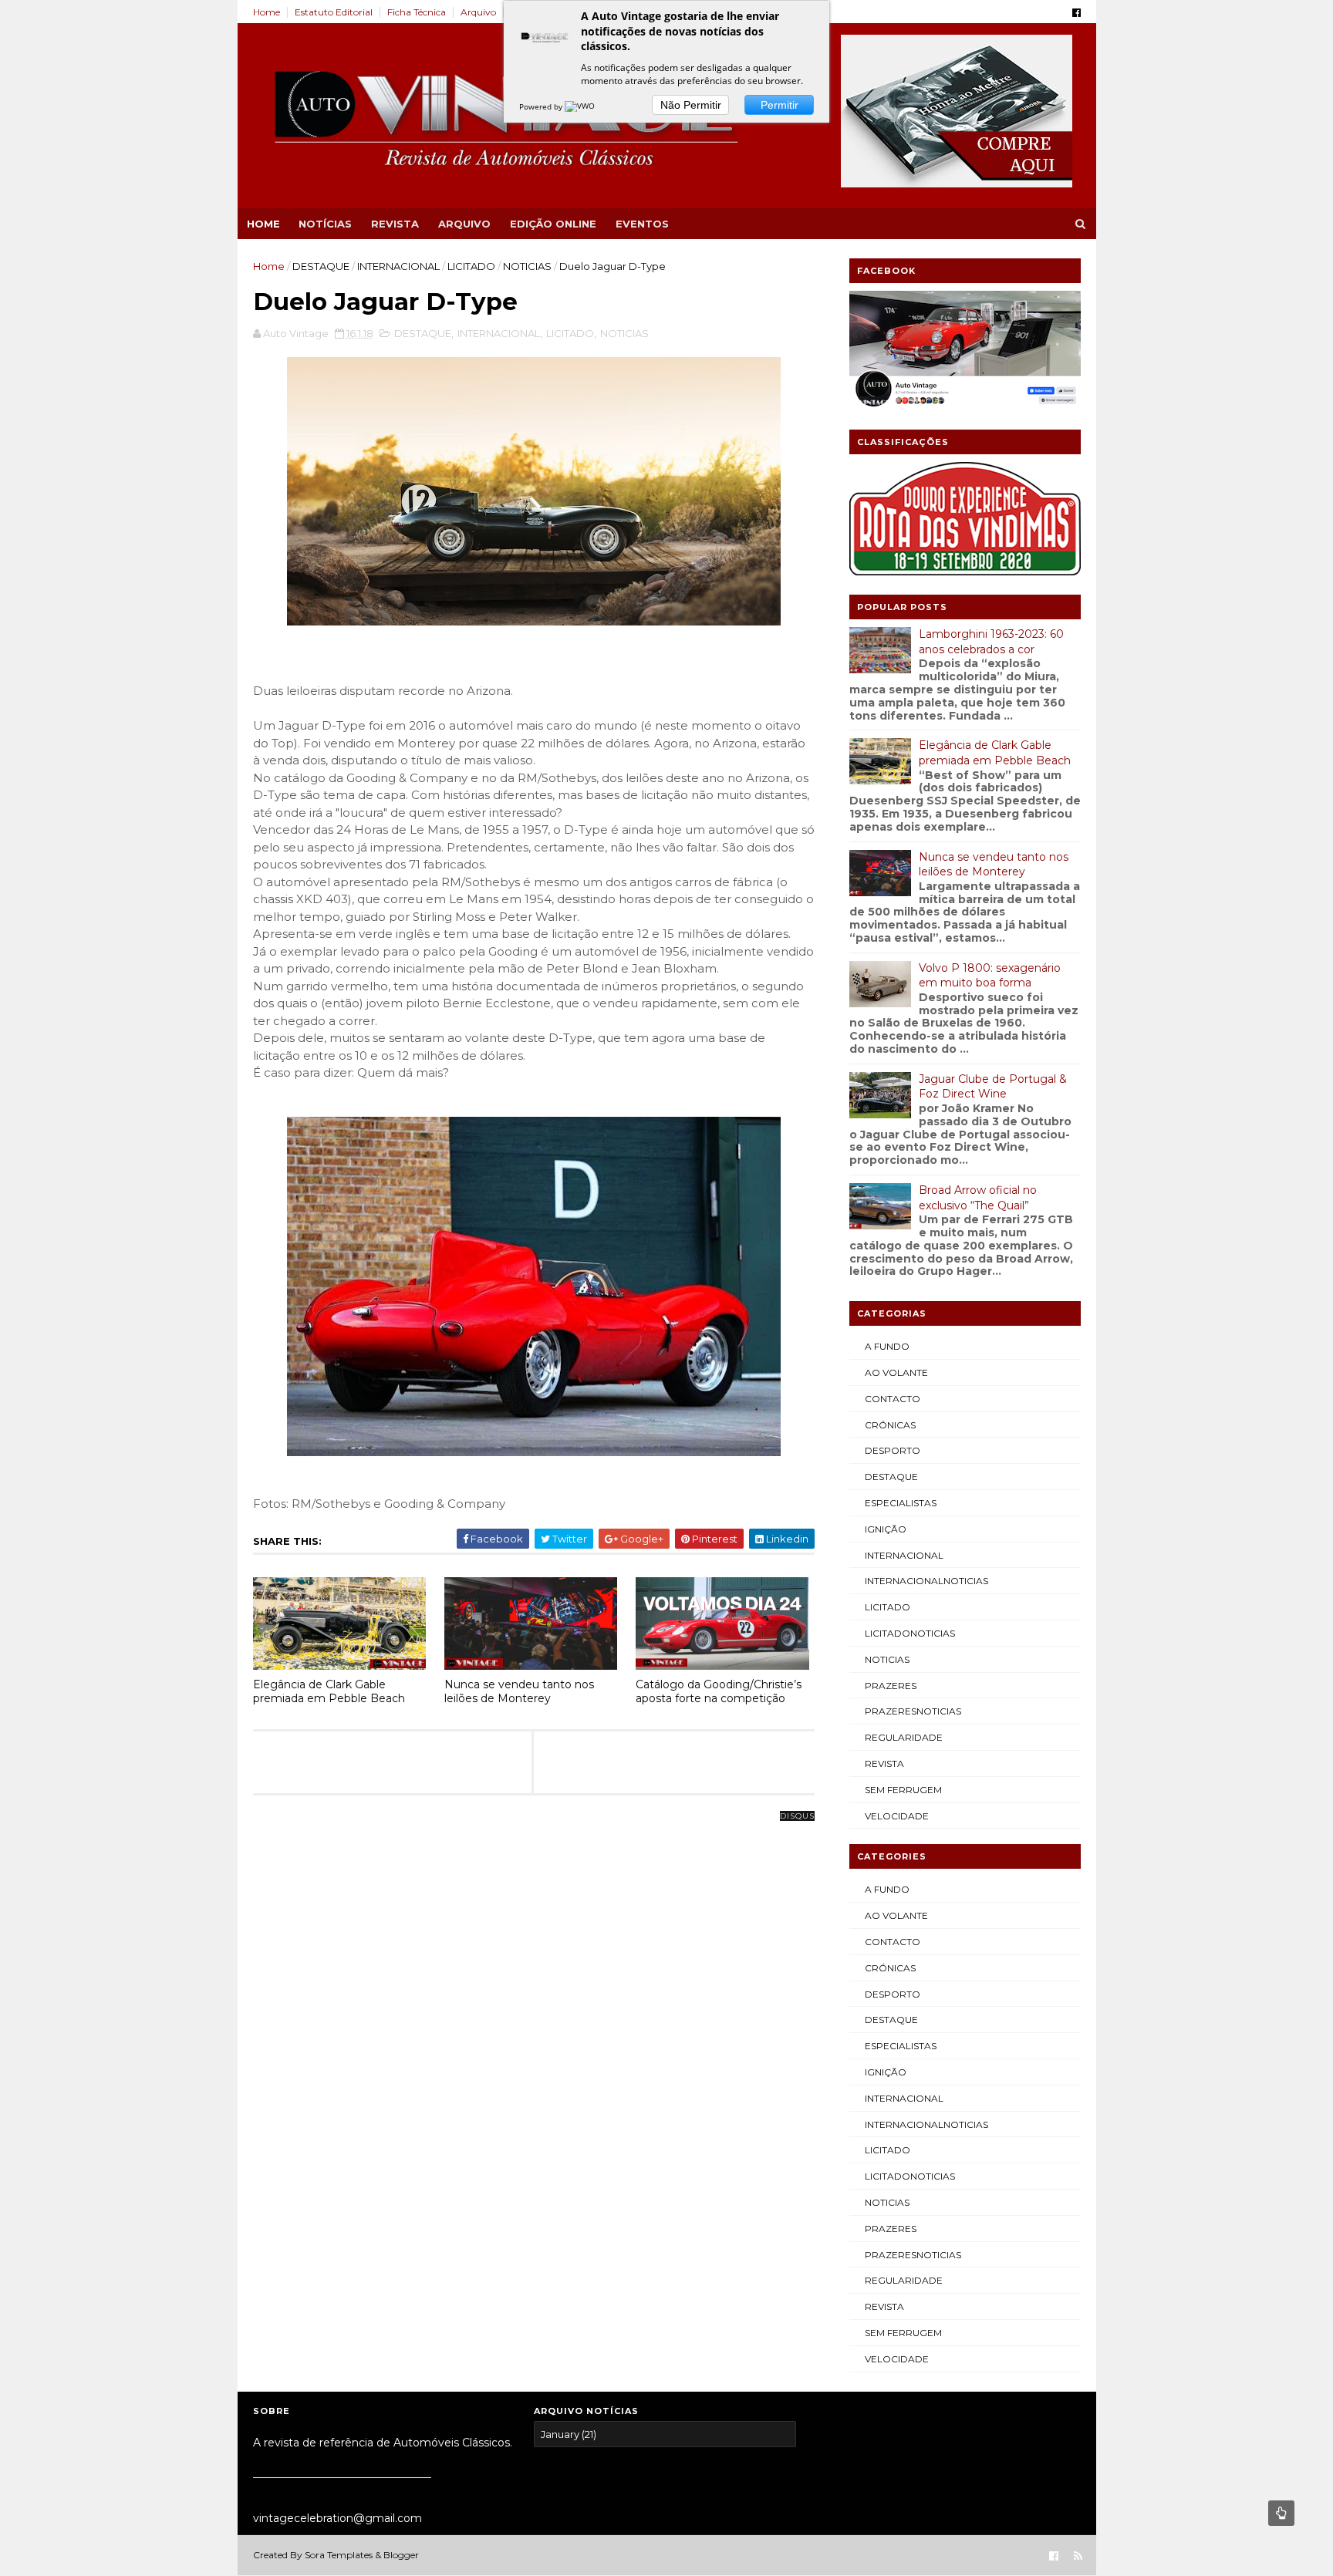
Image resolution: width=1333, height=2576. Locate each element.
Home (267, 12)
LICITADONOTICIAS (910, 1633)
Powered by (542, 106)
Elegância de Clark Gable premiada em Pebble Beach (329, 1692)
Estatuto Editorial (334, 12)
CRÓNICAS (890, 1425)
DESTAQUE (321, 266)
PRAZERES (891, 1686)
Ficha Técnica (417, 12)
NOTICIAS (527, 266)
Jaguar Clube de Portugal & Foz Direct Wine (993, 1087)
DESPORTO (893, 1450)
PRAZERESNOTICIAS (913, 1711)
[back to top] (1281, 2513)
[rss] (1078, 2556)
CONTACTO (893, 1399)
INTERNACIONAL (398, 266)
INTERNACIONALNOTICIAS (926, 1581)
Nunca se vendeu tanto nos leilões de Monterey (519, 1692)
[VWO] (581, 106)
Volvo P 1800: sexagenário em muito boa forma (990, 976)
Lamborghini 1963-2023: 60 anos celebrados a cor (991, 642)
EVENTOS (642, 224)
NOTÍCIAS (325, 224)
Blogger (401, 2555)
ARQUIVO (464, 224)
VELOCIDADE (897, 1816)
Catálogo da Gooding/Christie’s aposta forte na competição (719, 1692)
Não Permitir (691, 105)
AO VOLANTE (896, 1372)
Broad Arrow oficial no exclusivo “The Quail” (978, 1198)
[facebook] (1077, 13)
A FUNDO (887, 1346)
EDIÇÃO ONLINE (553, 224)
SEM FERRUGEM (903, 1790)
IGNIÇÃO (886, 1529)
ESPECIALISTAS (901, 1503)
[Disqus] (534, 2009)
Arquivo (478, 12)
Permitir (780, 105)
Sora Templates (339, 2555)
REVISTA (395, 224)
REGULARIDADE (904, 1737)
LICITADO (471, 266)
